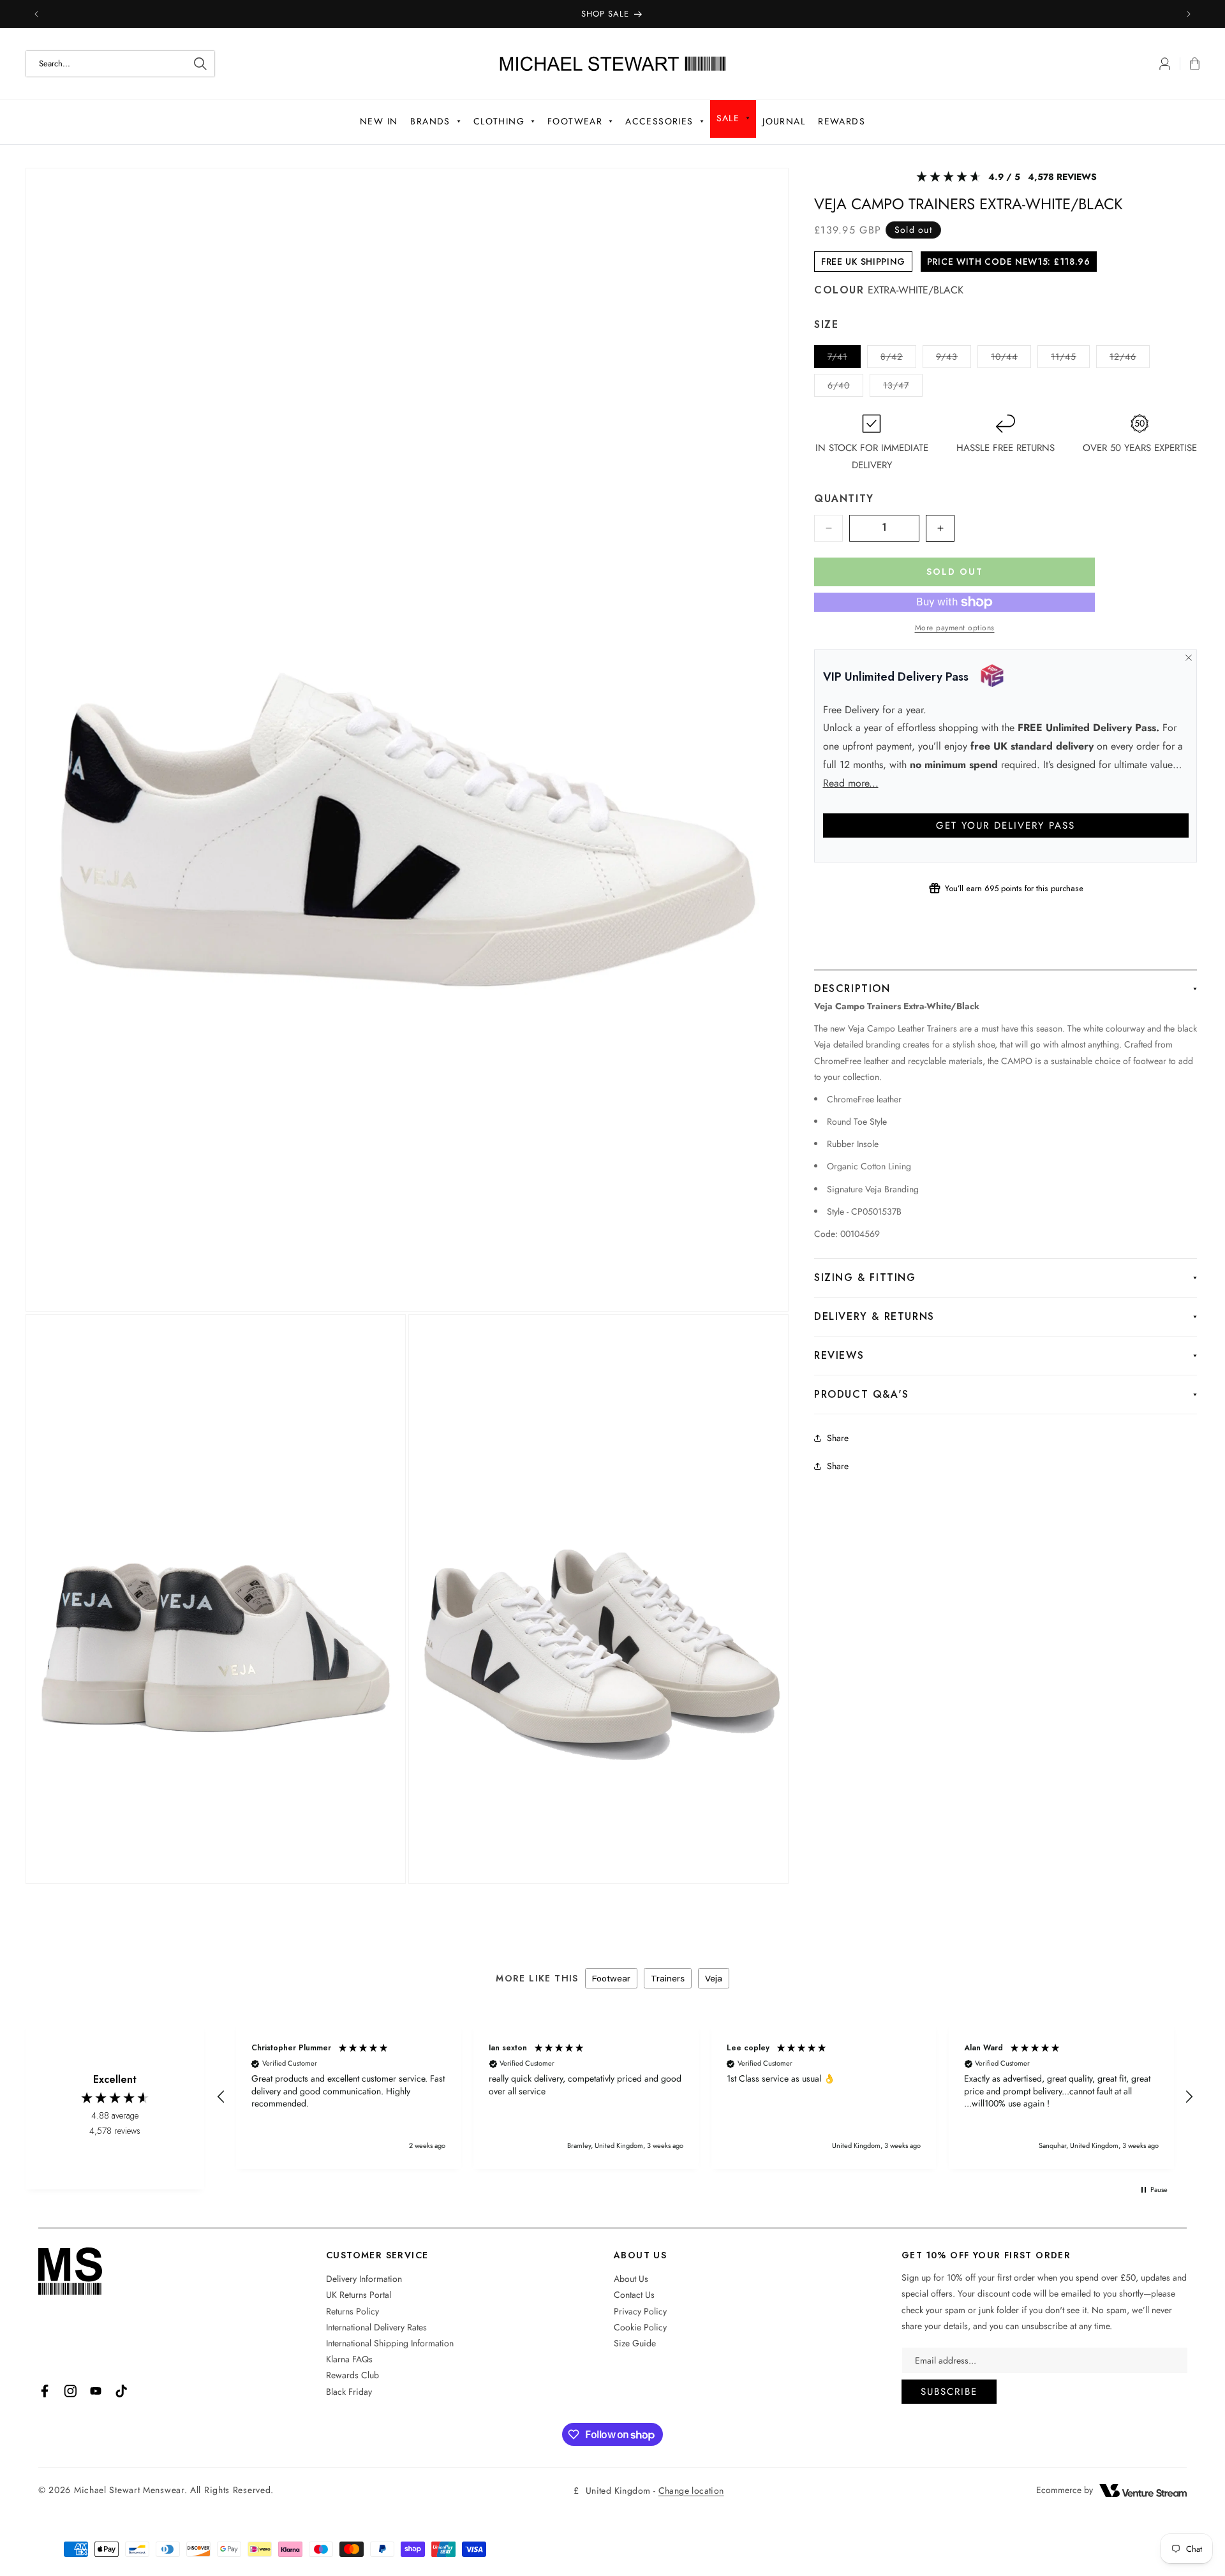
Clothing (499, 121)
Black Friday (349, 2392)
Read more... (851, 783)
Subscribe (949, 2392)
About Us (631, 2279)
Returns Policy (353, 2311)
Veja (714, 1978)
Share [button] (838, 1466)
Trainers (668, 1978)
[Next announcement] (1189, 14)
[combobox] (120, 64)
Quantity (844, 499)
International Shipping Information (390, 2343)
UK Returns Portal (359, 2295)
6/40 (845, 388)
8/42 (898, 359)
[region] (705, 2097)
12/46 (1130, 359)
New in (379, 121)
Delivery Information (364, 2279)
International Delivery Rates (376, 2327)
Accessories (659, 121)
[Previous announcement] (36, 14)
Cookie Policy (640, 2327)
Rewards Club (353, 2375)
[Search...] (200, 64)
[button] (1190, 64)
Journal (784, 121)
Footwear (575, 121)
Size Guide (635, 2343)
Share (838, 1438)
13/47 (903, 388)
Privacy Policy (640, 2311)
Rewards (842, 121)
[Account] (1165, 64)
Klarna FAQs (349, 2359)
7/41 (844, 359)
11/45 (1070, 359)
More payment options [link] (955, 628)
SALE (728, 118)
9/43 (954, 359)
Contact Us (634, 2295)
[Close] (1188, 658)
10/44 (1011, 359)
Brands (430, 121)
